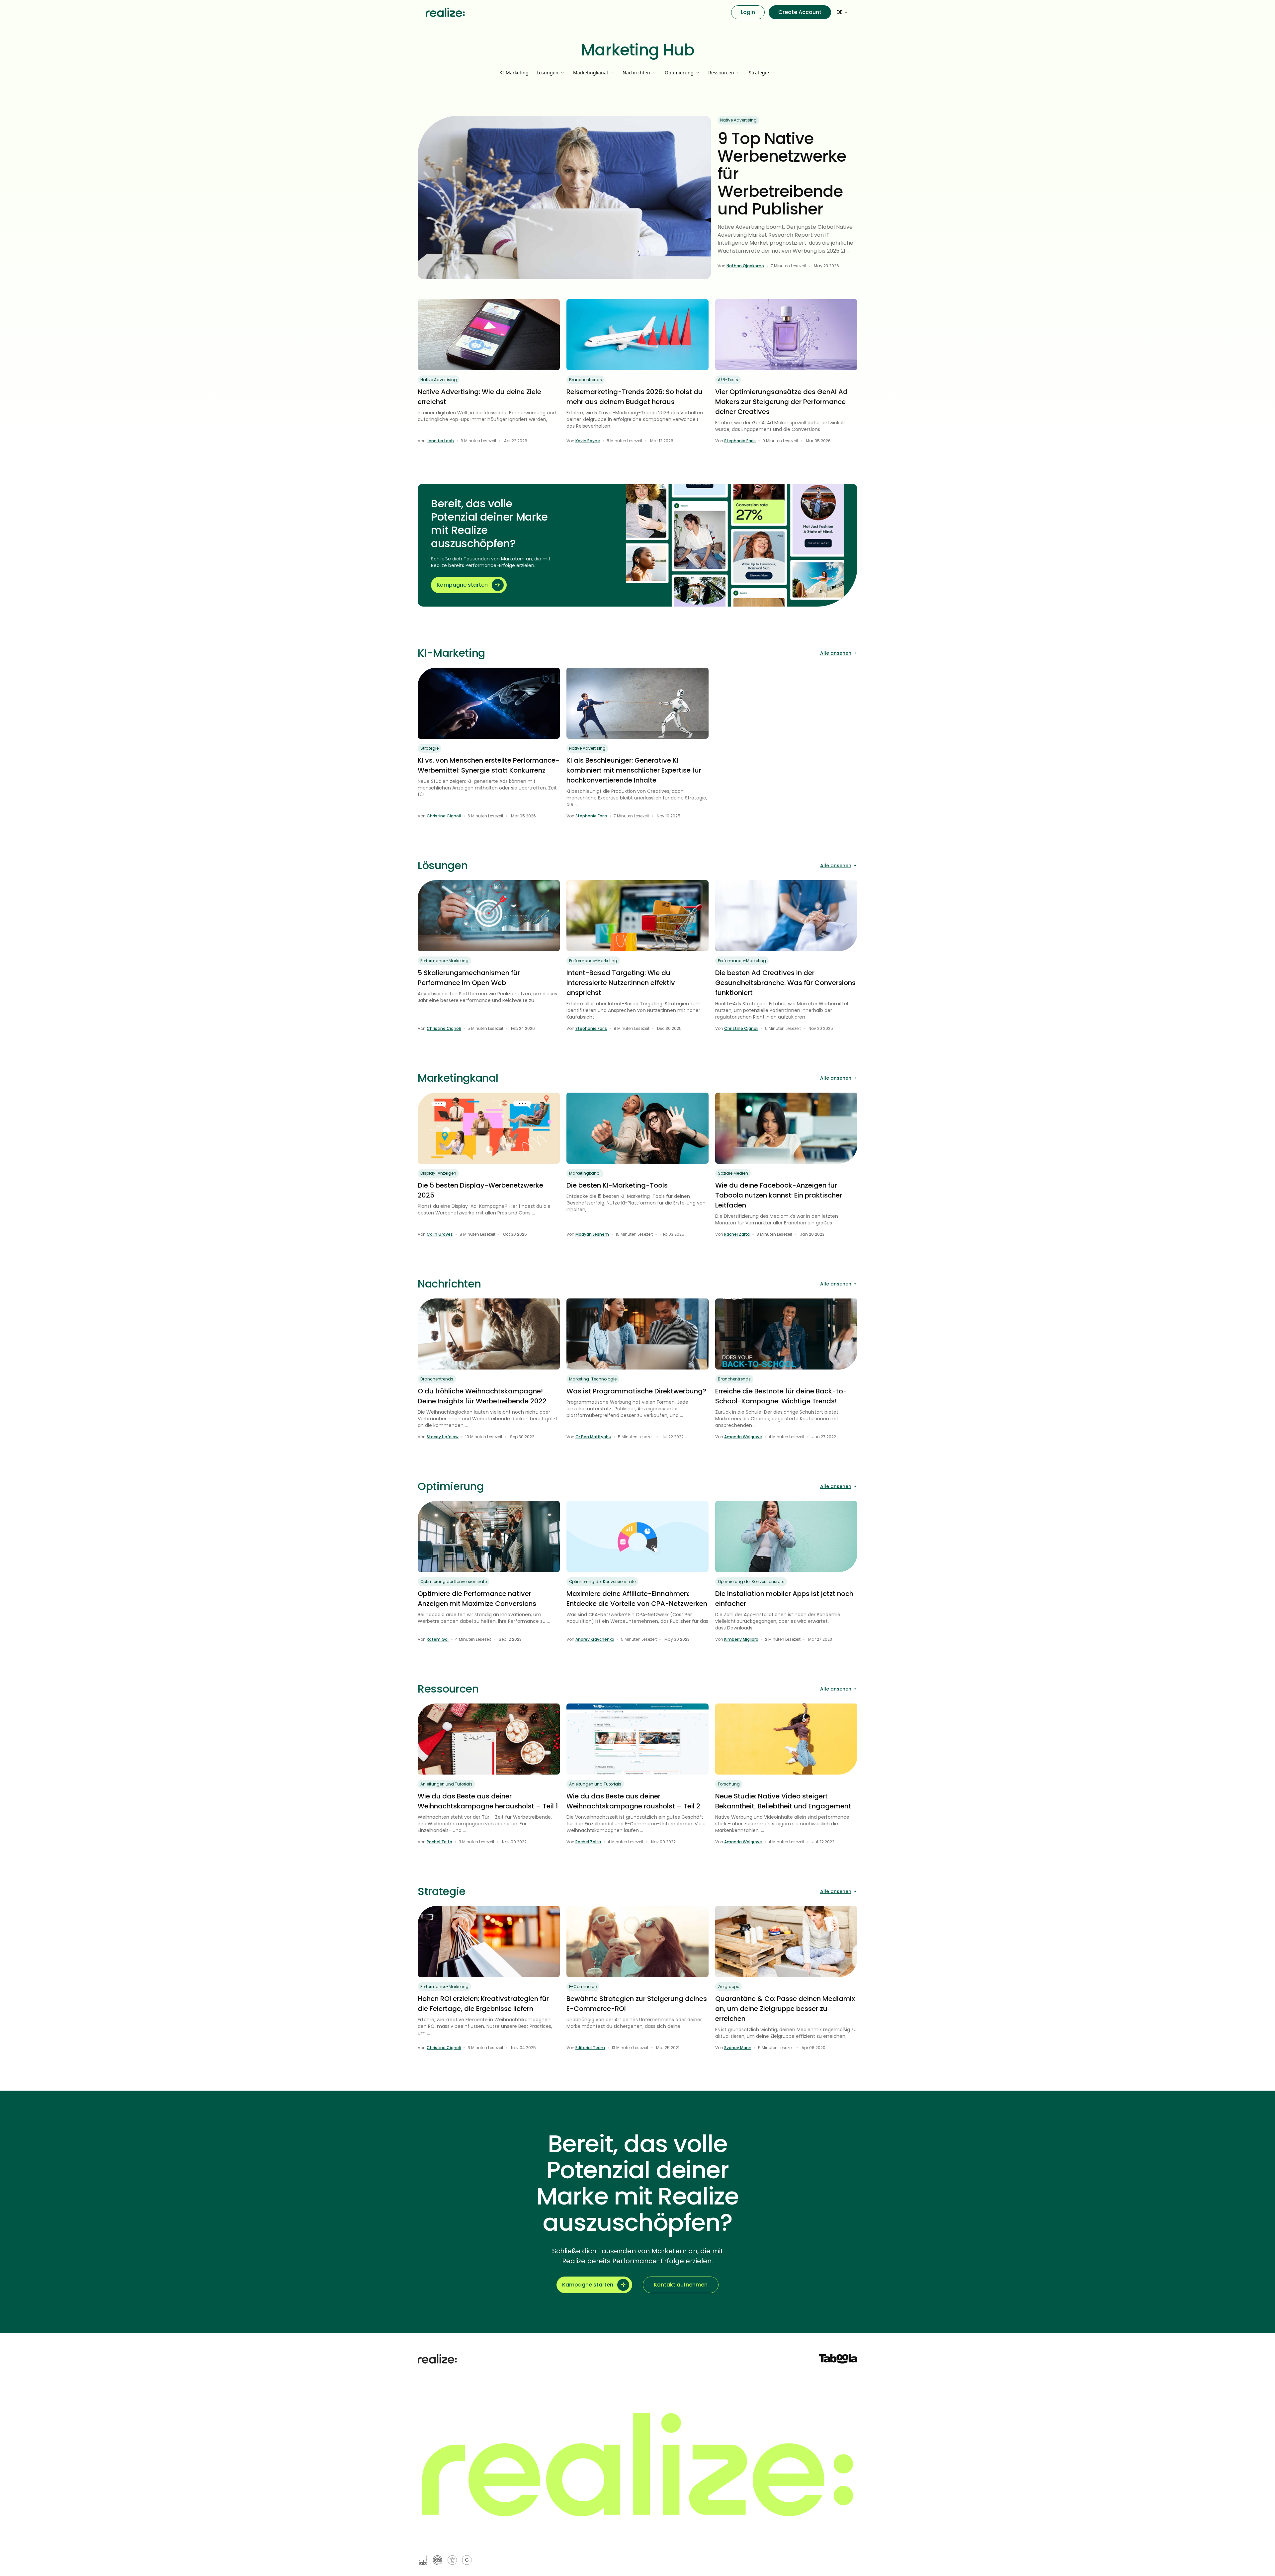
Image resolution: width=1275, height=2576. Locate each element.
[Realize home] (445, 12)
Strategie (429, 748)
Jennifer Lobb (440, 441)
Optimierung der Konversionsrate (454, 1581)
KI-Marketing (514, 73)
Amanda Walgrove (743, 1437)
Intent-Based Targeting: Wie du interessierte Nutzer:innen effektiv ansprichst (621, 983)
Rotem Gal (438, 1639)
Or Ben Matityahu (593, 1437)
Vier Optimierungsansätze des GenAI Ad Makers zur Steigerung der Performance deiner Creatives (781, 402)
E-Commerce (583, 1987)
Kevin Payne (588, 441)
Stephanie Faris (740, 441)
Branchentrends (586, 380)
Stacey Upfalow (443, 1437)
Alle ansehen (836, 653)
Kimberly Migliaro (741, 1639)
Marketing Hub (638, 50)
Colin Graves (440, 1234)
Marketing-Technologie (593, 1379)
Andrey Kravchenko (595, 1639)
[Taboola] (838, 2359)
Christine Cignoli (444, 816)
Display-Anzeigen (438, 1173)
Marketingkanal (585, 1173)
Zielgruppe (728, 1987)
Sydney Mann (738, 2048)
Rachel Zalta (737, 1234)
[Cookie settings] (467, 2560)
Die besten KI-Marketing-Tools (617, 1185)
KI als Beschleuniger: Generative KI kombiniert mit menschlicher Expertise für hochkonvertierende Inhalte (634, 770)
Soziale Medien (733, 1173)
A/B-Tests (728, 380)
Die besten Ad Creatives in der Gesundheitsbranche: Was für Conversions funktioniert (785, 983)
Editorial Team (590, 2048)
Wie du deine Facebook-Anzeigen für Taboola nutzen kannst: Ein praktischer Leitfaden (779, 1195)
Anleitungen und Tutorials (446, 1784)
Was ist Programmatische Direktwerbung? (636, 1391)
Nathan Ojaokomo (745, 266)
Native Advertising (738, 120)
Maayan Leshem (592, 1234)
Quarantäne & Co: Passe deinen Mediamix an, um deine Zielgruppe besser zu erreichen (785, 2009)
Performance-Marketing (444, 961)
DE (840, 12)
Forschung (729, 1784)
